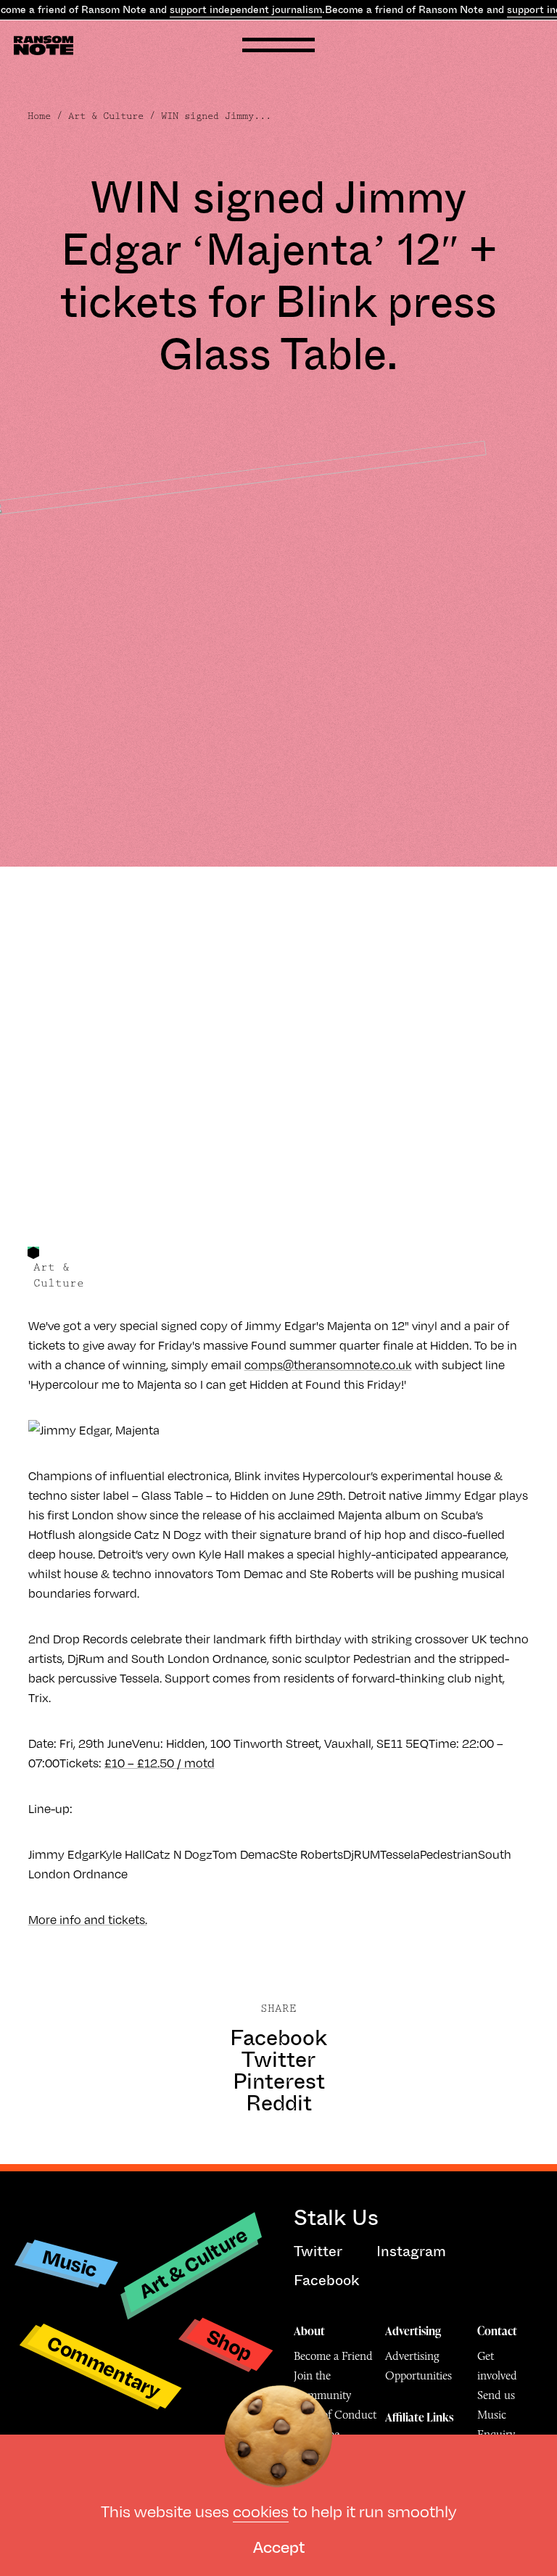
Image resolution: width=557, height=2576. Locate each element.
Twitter (278, 2060)
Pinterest (279, 2081)
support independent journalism (246, 9)
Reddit (279, 2103)
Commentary (104, 2367)
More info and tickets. (88, 1919)
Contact (497, 2331)
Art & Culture (106, 116)
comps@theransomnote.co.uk (328, 1365)
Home (39, 116)
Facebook (278, 2038)
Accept (279, 2546)
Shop (230, 2344)
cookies (261, 2510)
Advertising (413, 2331)
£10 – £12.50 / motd (160, 1763)
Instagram (411, 2251)
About (309, 2331)
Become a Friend (333, 2356)
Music (70, 2263)
